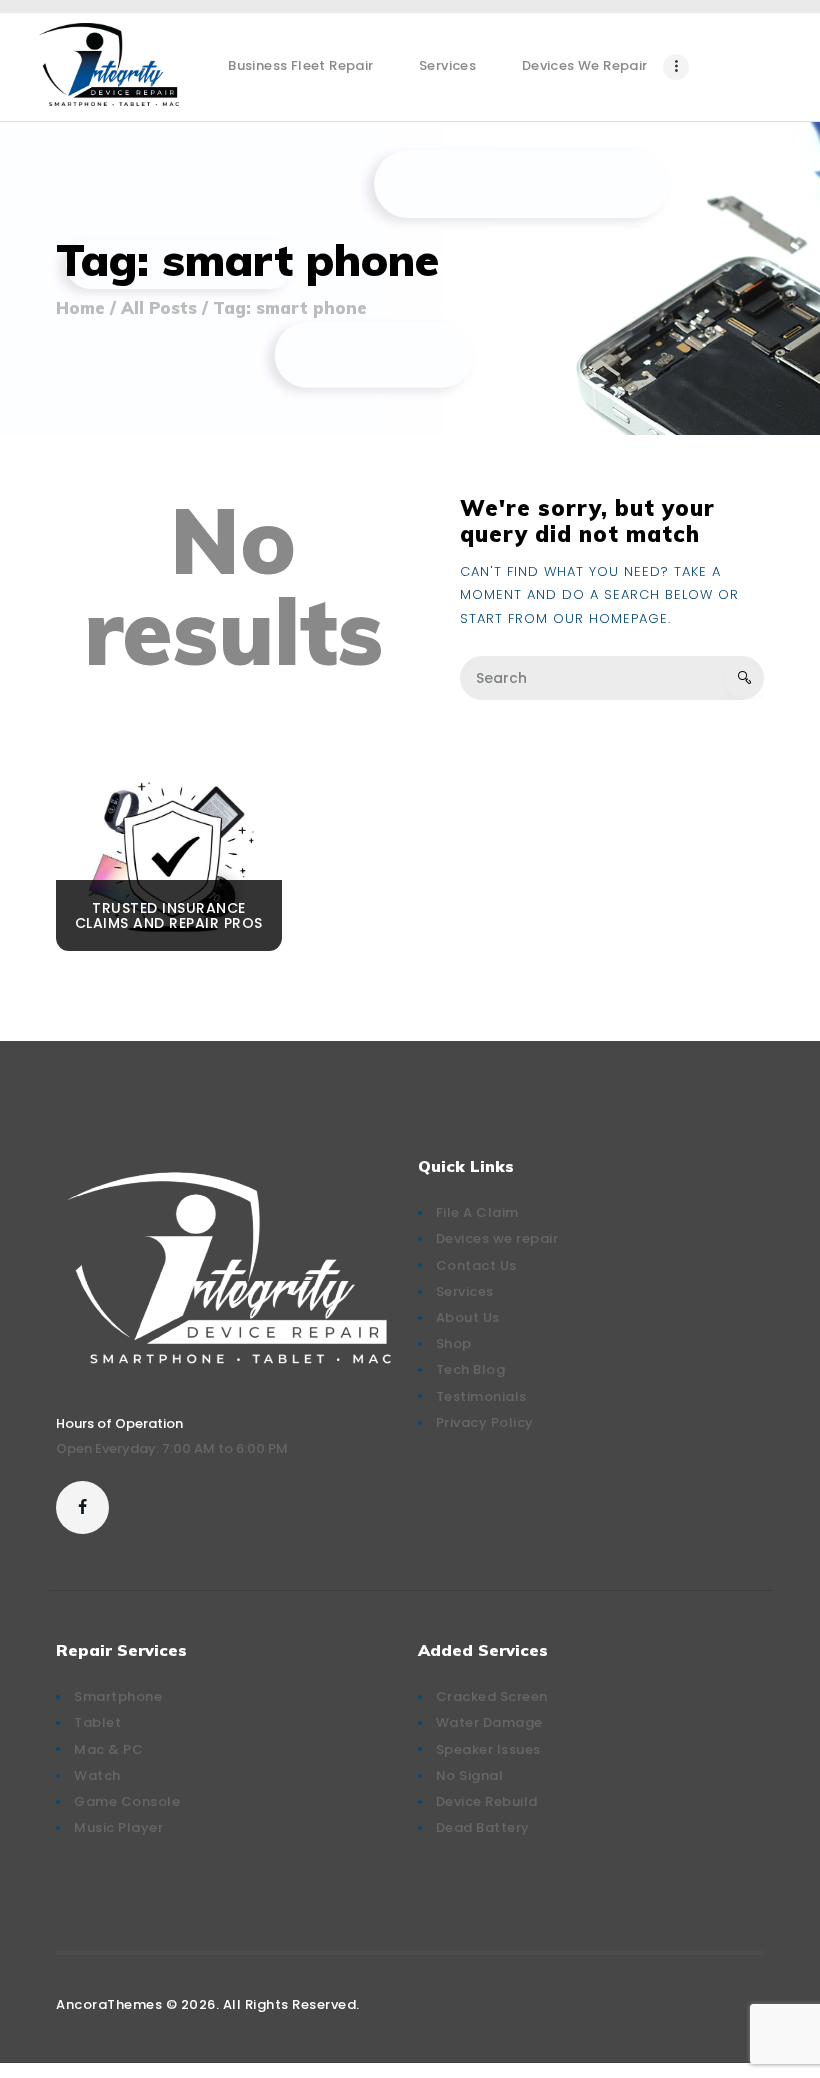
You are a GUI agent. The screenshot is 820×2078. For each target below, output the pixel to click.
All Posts (159, 307)
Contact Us (476, 1265)
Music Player (118, 1827)
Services (465, 1291)
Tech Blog (471, 1369)
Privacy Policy (485, 1422)
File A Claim (477, 1212)
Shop (454, 1343)
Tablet (97, 1722)
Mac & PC (108, 1749)
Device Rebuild (487, 1801)
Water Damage (489, 1722)
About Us (468, 1317)
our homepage (610, 618)
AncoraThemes (109, 2004)
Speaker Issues (488, 1749)
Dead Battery (483, 1827)
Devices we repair (497, 1238)
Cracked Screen (492, 1696)
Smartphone (118, 1696)
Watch (97, 1775)
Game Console (127, 1801)
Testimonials (481, 1396)
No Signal (470, 1775)
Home (80, 308)
